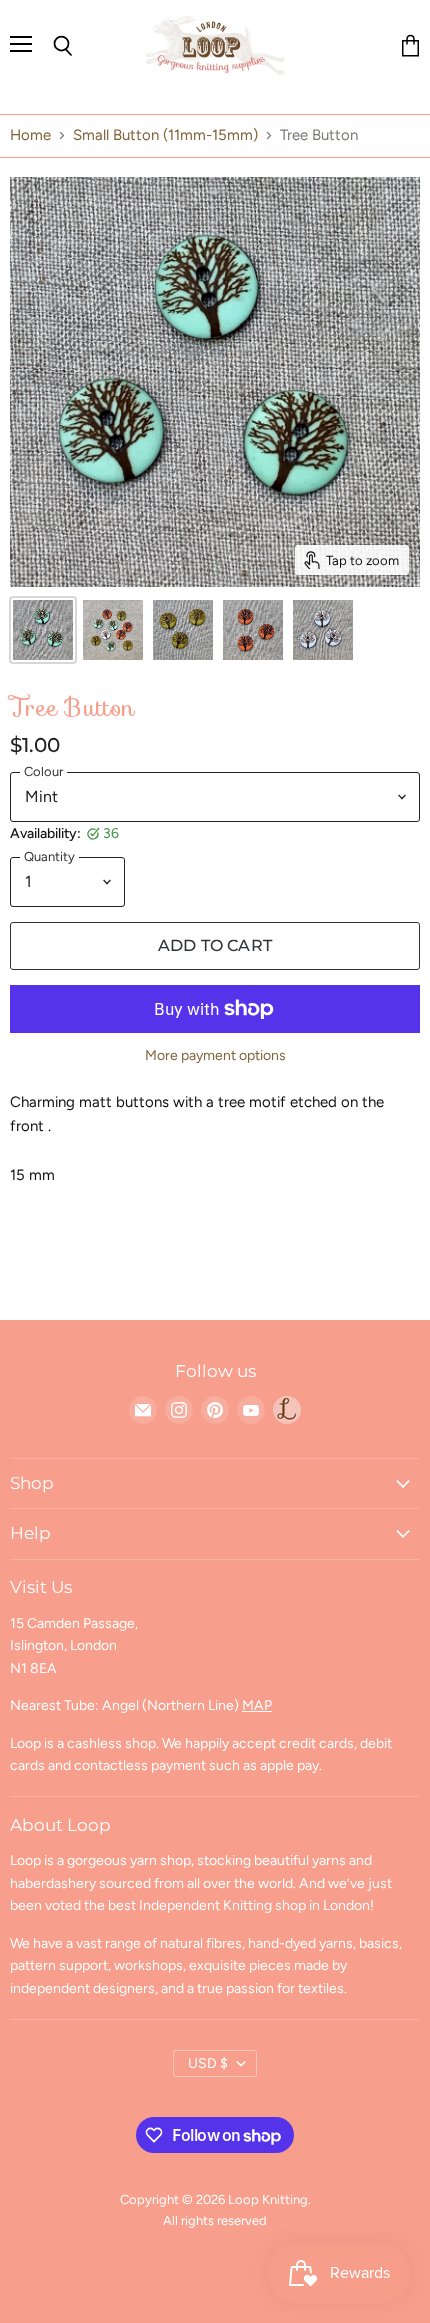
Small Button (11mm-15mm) (165, 135)
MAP (257, 1705)
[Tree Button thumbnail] (43, 630)
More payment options (215, 1056)
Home (30, 135)
